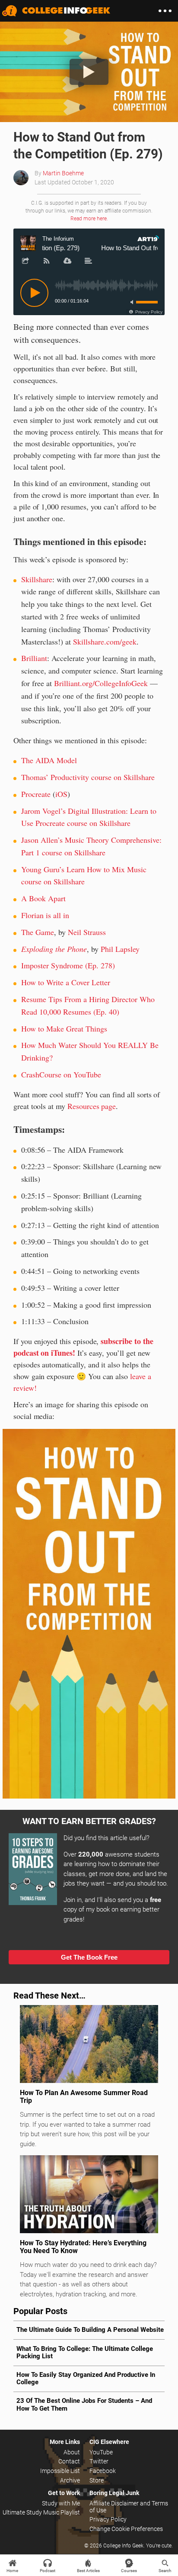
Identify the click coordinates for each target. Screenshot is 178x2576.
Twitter (99, 2461)
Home (12, 2571)
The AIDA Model (49, 760)
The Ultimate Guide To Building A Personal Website (90, 2330)
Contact (69, 2461)
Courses (129, 2571)
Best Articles (88, 2571)
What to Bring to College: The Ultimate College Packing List (85, 2352)
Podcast (48, 2571)
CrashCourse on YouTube (61, 1074)
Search (165, 2571)
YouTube (101, 2452)
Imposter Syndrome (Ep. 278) (68, 965)
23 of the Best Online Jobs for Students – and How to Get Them (84, 2404)
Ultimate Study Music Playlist (41, 2512)
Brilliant (34, 658)
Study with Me (61, 2503)
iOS (61, 794)
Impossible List (60, 2471)
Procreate (36, 794)
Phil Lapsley (120, 949)
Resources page (92, 1106)
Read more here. (89, 219)
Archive (70, 2480)
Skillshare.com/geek (105, 642)
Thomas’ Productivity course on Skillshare (88, 777)
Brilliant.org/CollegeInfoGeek (101, 683)
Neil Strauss (87, 932)
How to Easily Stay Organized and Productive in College (86, 2378)
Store (97, 2480)
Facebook (103, 2471)
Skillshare (37, 579)
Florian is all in (45, 915)
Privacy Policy (108, 2519)
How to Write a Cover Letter (66, 982)
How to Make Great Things (64, 1028)
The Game (38, 932)
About (72, 2452)
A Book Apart (43, 898)
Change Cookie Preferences (126, 2529)
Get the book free (89, 1957)
